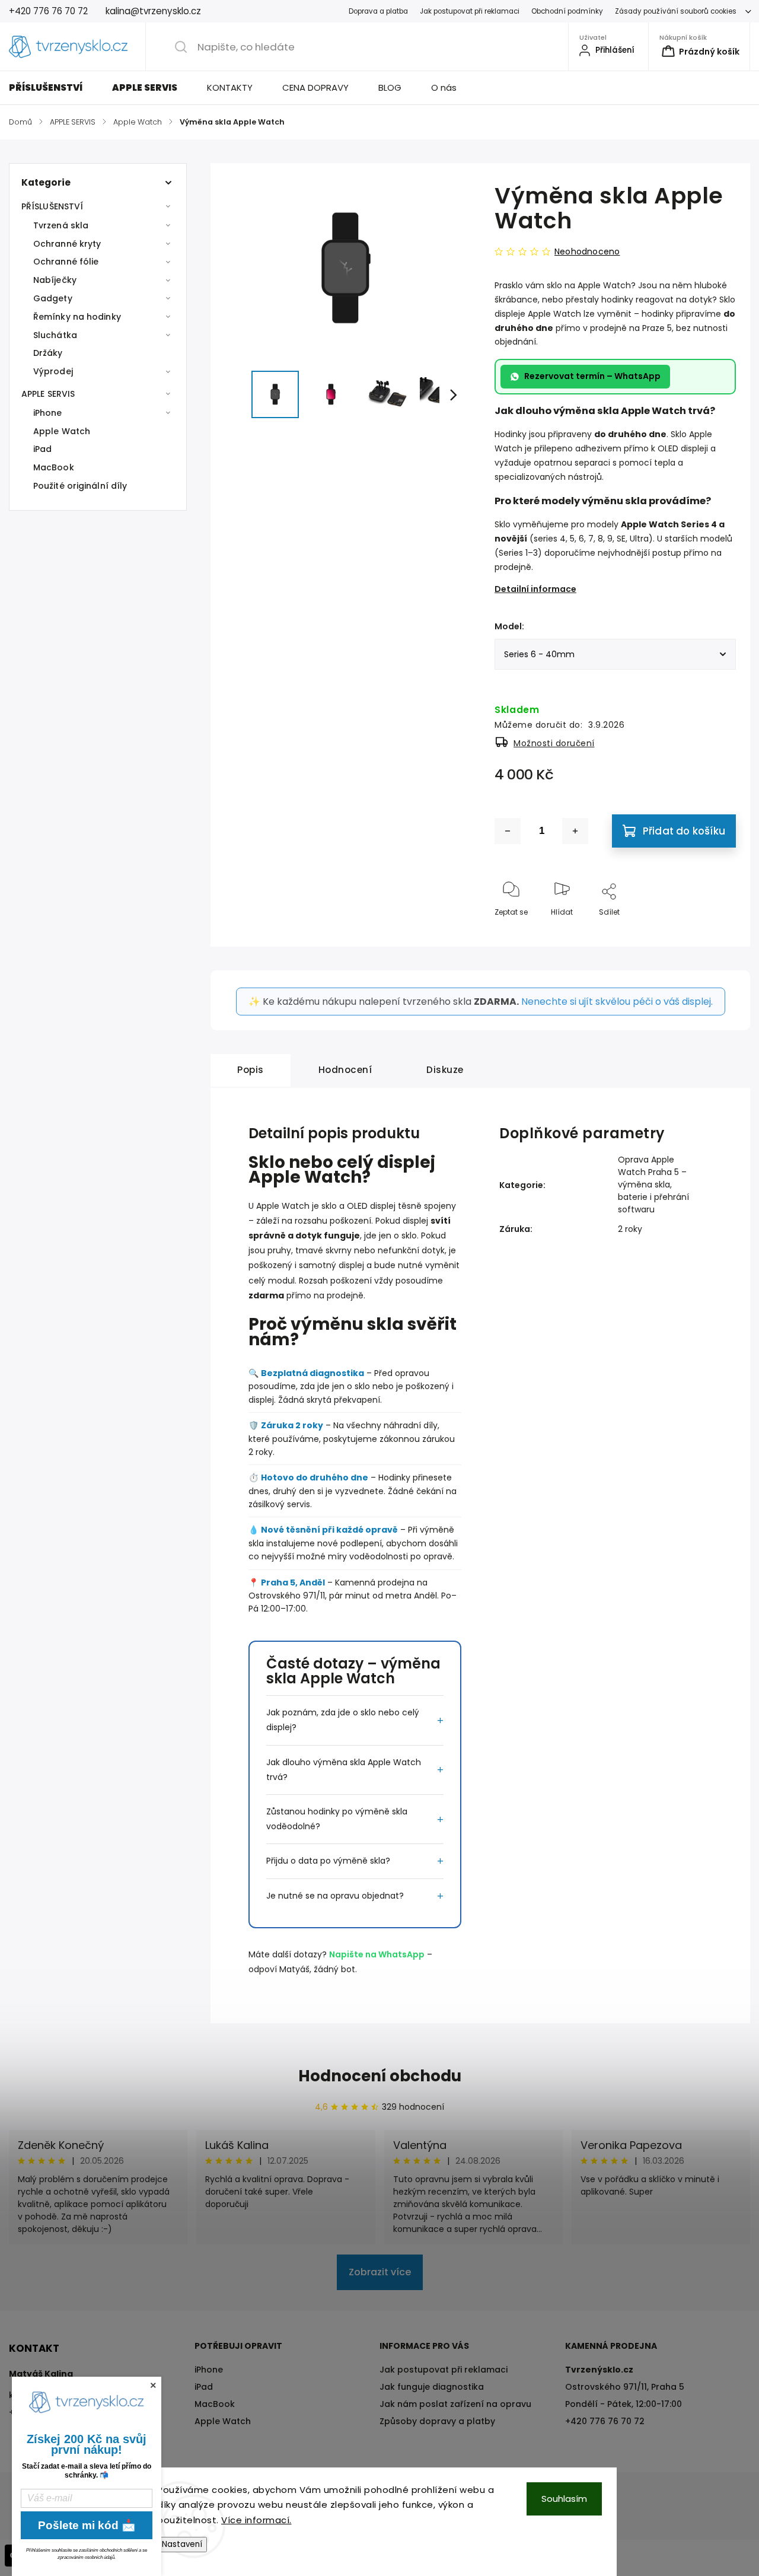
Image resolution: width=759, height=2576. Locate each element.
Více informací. (256, 2520)
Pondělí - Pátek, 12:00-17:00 (624, 2404)
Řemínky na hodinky (77, 317)
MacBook (54, 467)
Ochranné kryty (67, 244)
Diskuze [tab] (445, 1070)
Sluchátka (55, 335)
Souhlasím (564, 2499)
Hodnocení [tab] (345, 1070)
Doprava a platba (378, 11)
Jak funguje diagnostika (432, 2387)
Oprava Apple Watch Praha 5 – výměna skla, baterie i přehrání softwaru (653, 1184)
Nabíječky (55, 280)
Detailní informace (535, 589)
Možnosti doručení (554, 743)
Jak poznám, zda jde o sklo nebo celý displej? (343, 1720)
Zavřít (715, 932)
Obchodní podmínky (567, 11)
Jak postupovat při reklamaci (470, 11)
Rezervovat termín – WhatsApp (592, 376)
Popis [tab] (251, 1070)
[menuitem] (53, 88)
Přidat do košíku (684, 831)
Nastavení (182, 2544)
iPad (42, 449)
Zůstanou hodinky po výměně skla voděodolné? (337, 1819)
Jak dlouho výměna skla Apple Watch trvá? (344, 1770)
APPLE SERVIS (48, 394)
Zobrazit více (380, 2272)
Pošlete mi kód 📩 (87, 2525)
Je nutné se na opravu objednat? (335, 1896)
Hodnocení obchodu (380, 2076)
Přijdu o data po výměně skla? (328, 1861)
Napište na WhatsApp (377, 1954)
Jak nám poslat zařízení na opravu (455, 2404)
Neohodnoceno (587, 251)
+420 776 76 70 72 (605, 2421)
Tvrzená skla (61, 225)
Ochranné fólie (66, 262)
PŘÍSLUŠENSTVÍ (52, 206)
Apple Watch (62, 431)
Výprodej (53, 371)
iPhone (48, 413)
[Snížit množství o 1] (508, 831)
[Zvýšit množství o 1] (575, 831)
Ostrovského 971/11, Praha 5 (625, 2387)
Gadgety (53, 298)
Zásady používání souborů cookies (676, 11)
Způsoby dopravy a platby (437, 2421)
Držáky (48, 353)
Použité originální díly (80, 486)
